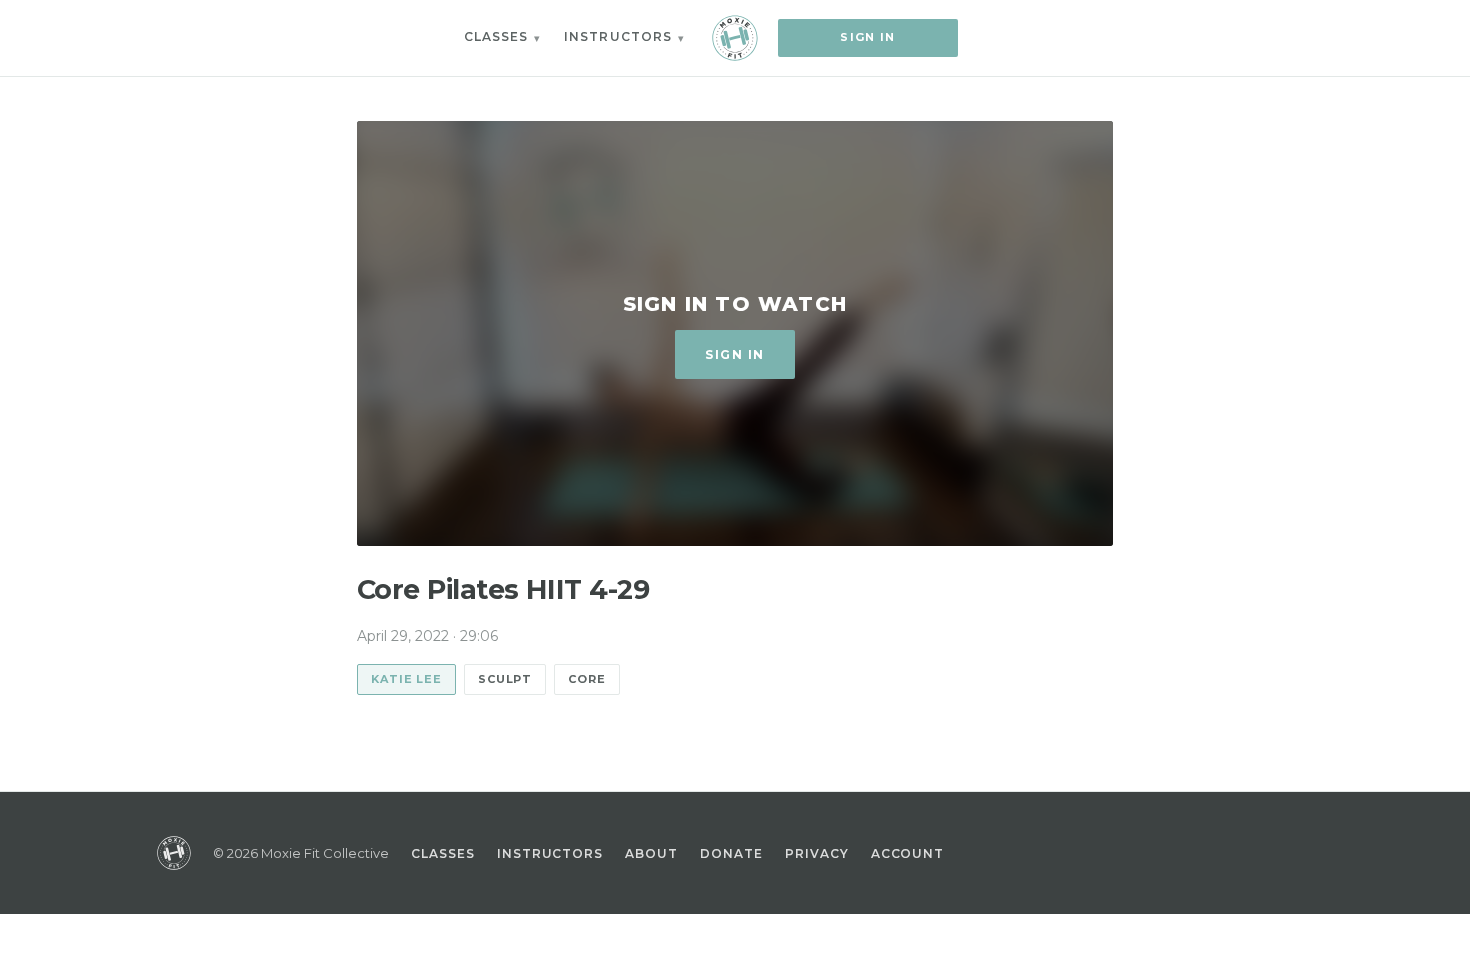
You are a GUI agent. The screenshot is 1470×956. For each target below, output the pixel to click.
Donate (731, 853)
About (651, 853)
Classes (496, 36)
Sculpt (505, 679)
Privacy (817, 853)
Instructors (618, 36)
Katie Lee (406, 679)
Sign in (867, 37)
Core (587, 679)
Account (908, 853)
